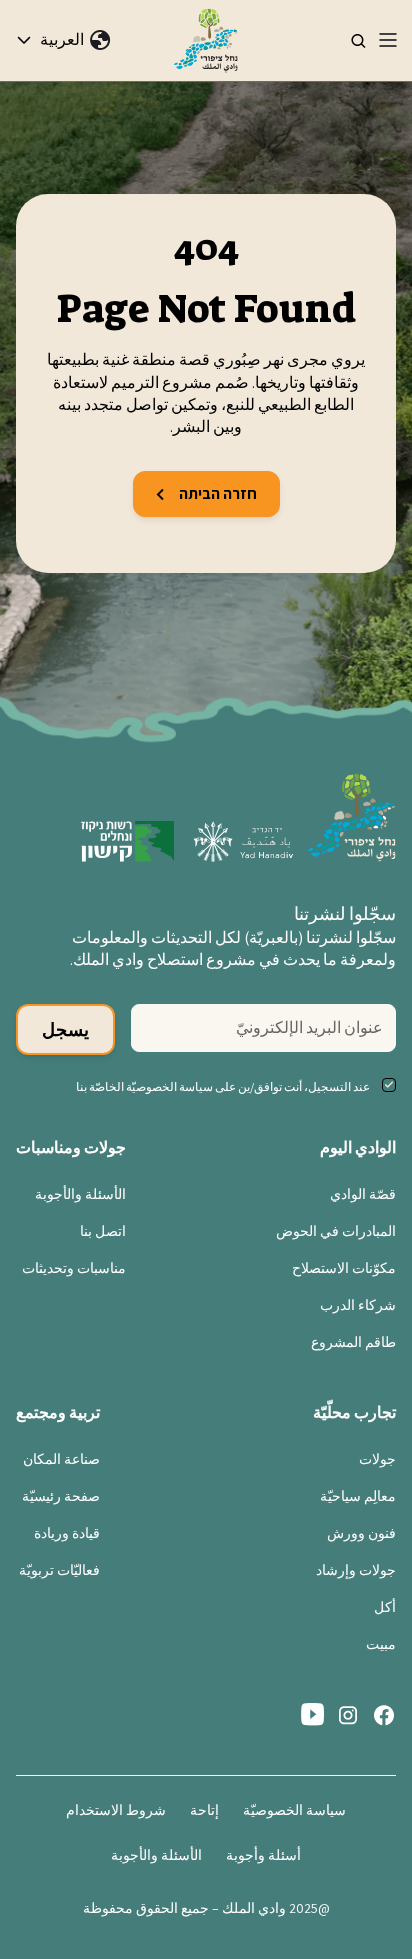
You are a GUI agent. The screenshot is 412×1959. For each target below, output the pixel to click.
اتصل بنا (103, 1231)
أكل (385, 1607)
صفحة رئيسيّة (61, 1496)
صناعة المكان (61, 1459)
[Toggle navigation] (388, 40)
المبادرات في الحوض (336, 1231)
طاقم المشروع (353, 1342)
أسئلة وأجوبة (263, 1855)
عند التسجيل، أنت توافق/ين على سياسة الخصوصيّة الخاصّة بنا (223, 1086)
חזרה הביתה (216, 493)
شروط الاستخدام (116, 1810)
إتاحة (204, 1810)
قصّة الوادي (363, 1194)
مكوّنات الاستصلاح (344, 1268)
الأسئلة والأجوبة (80, 1194)
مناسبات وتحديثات (74, 1268)
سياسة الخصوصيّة (294, 1810)
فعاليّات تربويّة (59, 1570)
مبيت (381, 1644)
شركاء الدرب (358, 1305)
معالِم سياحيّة (358, 1496)
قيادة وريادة (67, 1533)
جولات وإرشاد (356, 1570)
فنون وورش (361, 1533)
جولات (377, 1459)
